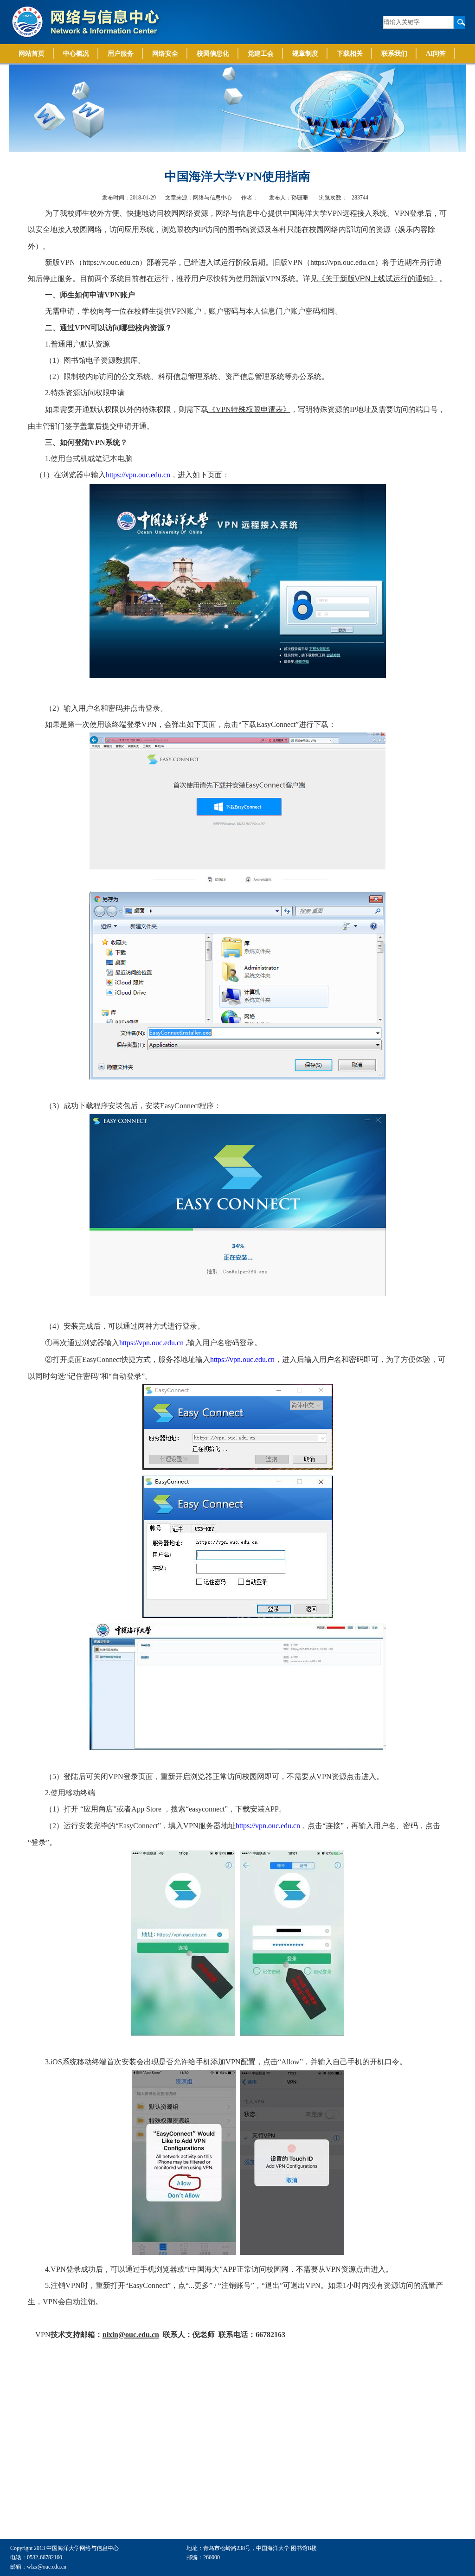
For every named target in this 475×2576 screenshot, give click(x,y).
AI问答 (436, 54)
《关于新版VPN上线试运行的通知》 (378, 279)
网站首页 (32, 54)
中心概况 (76, 54)
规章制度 (305, 54)
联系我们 (394, 54)
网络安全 (165, 54)
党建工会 (261, 54)
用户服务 (121, 54)
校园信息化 (213, 54)
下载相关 (350, 54)
